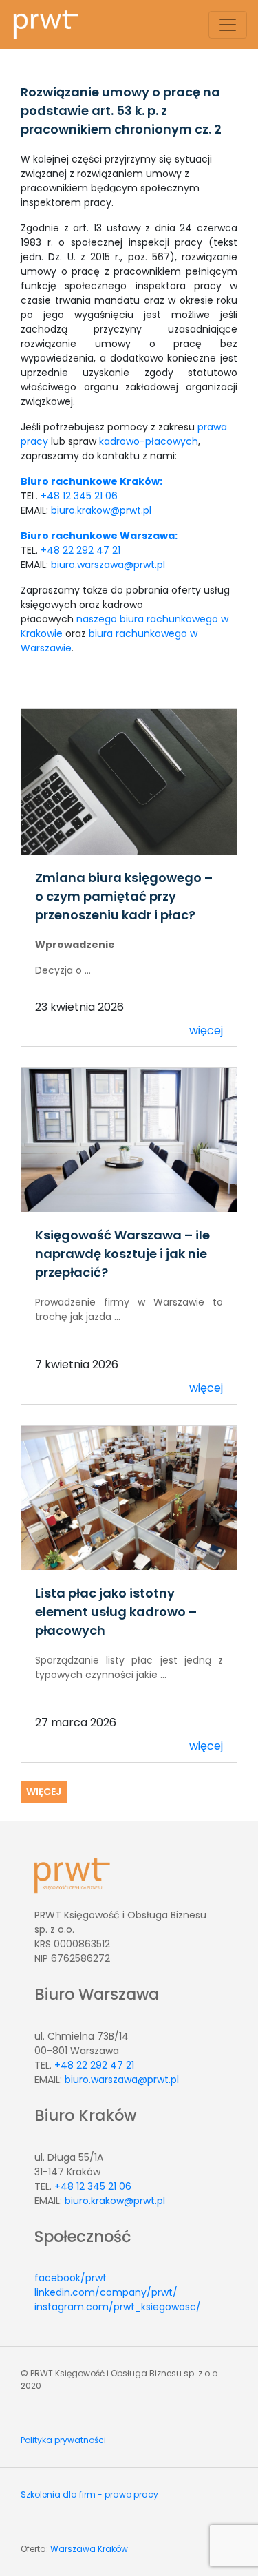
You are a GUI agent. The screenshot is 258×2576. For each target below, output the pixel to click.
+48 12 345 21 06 (79, 496)
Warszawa (73, 2549)
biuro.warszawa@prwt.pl (108, 565)
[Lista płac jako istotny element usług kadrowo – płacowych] (129, 1497)
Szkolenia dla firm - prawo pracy (89, 2494)
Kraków (113, 2549)
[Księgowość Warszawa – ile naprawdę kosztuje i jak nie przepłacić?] (129, 1139)
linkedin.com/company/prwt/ (106, 2292)
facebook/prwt (71, 2278)
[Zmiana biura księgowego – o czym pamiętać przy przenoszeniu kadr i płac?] (129, 781)
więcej (206, 1030)
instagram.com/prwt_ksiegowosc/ (118, 2307)
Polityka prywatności (63, 2440)
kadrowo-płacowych (149, 441)
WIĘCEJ (44, 1792)
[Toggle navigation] (228, 25)
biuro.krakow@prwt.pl (101, 510)
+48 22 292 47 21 (80, 550)
